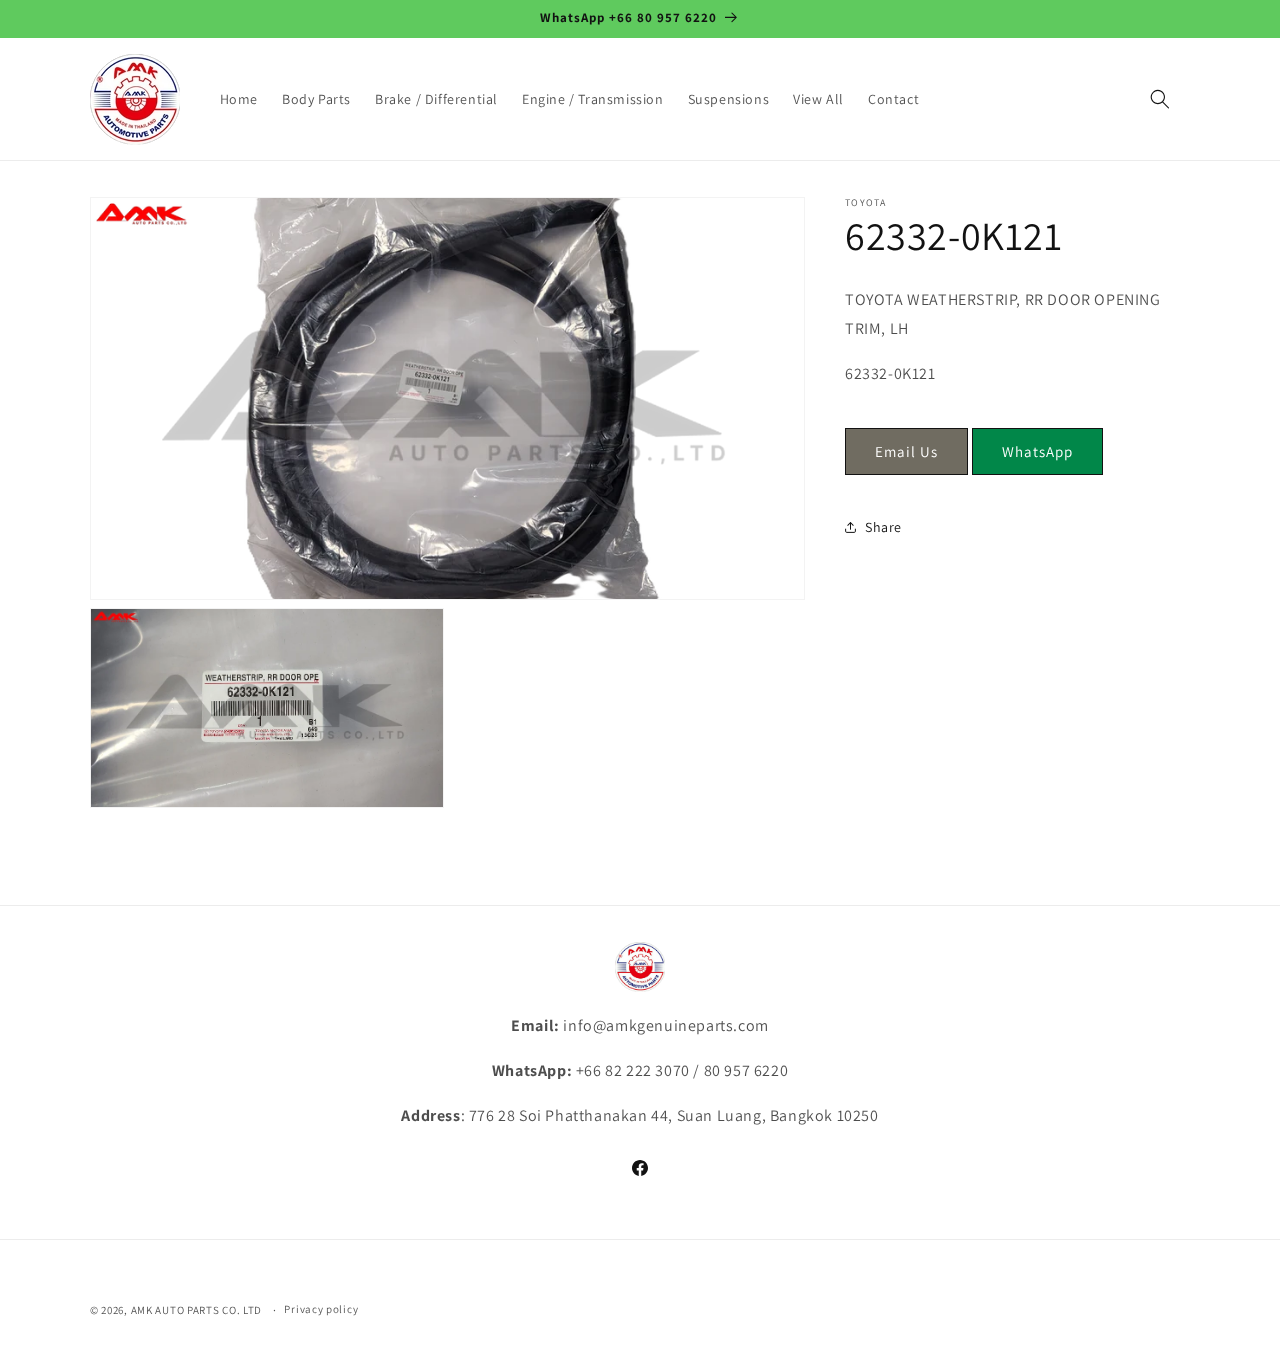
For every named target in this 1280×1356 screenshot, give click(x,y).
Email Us (906, 451)
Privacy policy (321, 1309)
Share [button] (883, 527)
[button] (1160, 99)
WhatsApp (1037, 451)
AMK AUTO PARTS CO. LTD (196, 1310)
